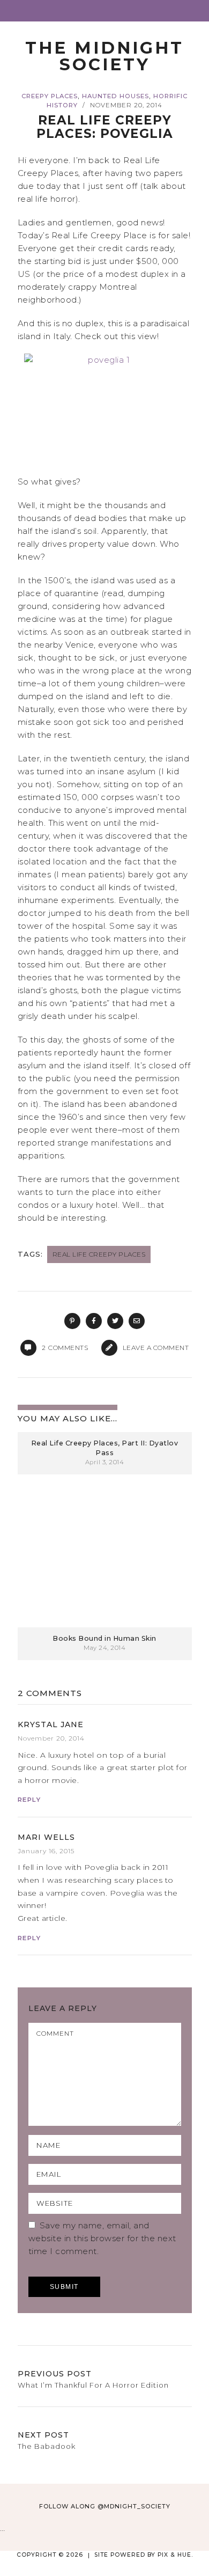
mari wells (46, 1837)
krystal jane (51, 1724)
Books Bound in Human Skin (104, 1638)
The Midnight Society (104, 56)
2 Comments (50, 1693)
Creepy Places (50, 96)
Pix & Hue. (175, 2555)
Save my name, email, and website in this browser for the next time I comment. (102, 2238)
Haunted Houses (115, 96)
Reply (29, 1800)
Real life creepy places (99, 1254)
